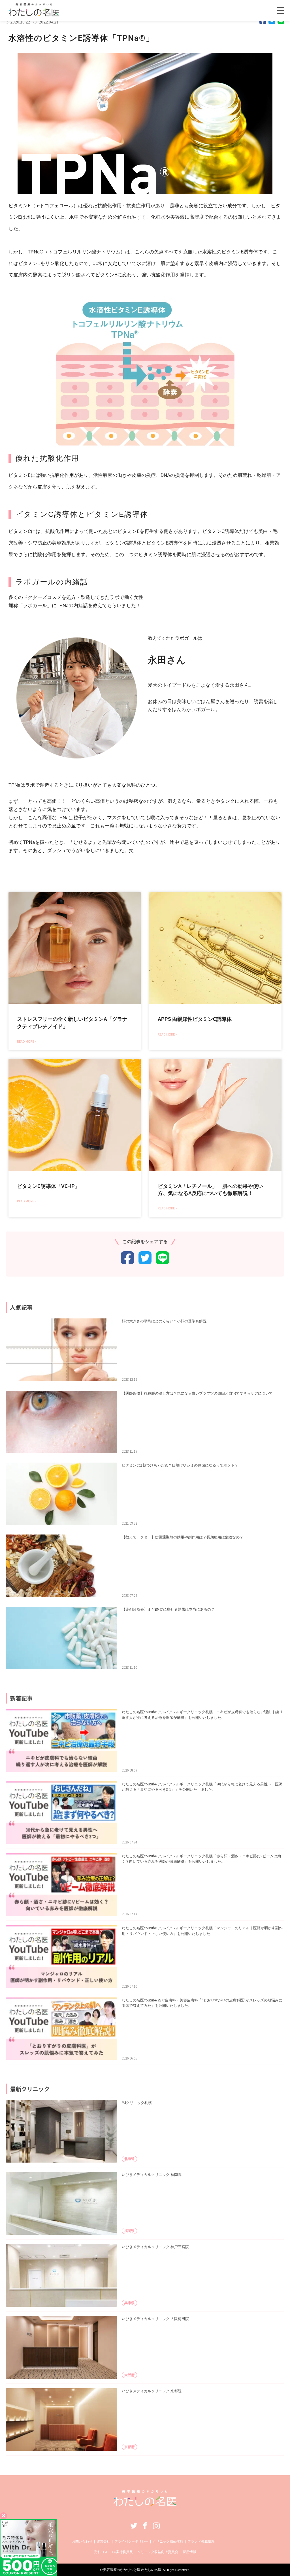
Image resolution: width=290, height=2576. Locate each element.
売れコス (101, 2552)
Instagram (156, 2526)
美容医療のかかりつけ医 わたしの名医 (132, 2570)
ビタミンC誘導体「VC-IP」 (48, 1186)
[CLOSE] (281, 10)
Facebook (145, 2526)
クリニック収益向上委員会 (158, 2552)
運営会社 (103, 2541)
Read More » (26, 1041)
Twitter (134, 2526)
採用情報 (189, 2552)
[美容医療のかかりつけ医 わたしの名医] (145, 2504)
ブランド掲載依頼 (201, 2541)
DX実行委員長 (122, 2552)
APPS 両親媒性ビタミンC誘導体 (195, 1019)
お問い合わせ (82, 2541)
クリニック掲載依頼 (168, 2541)
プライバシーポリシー (131, 2541)
